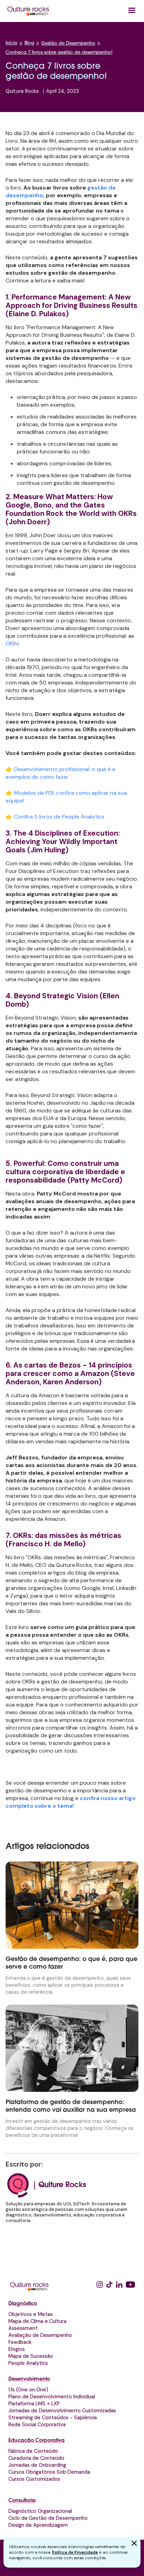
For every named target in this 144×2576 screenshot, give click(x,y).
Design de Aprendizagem (38, 2525)
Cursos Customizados (34, 2479)
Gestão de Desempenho (68, 44)
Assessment (23, 2328)
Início (12, 43)
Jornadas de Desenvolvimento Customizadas (62, 2411)
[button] (132, 10)
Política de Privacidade (75, 2552)
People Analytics (28, 2363)
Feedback (20, 2342)
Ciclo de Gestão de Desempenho (48, 2518)
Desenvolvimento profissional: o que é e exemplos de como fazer (60, 773)
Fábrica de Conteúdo (33, 2451)
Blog (29, 43)
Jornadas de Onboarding (37, 2465)
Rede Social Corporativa (37, 2425)
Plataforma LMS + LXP (34, 2404)
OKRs (12, 643)
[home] (28, 11)
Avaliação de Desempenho (40, 2335)
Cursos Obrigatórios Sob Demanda (49, 2472)
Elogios (17, 2349)
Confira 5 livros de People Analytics (59, 817)
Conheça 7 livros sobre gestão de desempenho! (59, 53)
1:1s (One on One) (28, 2390)
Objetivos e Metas (31, 2314)
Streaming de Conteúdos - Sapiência (53, 2418)
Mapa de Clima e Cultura (37, 2321)
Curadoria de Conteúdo (36, 2458)
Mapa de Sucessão (31, 2356)
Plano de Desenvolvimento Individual (52, 2397)
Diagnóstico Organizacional (40, 2511)
